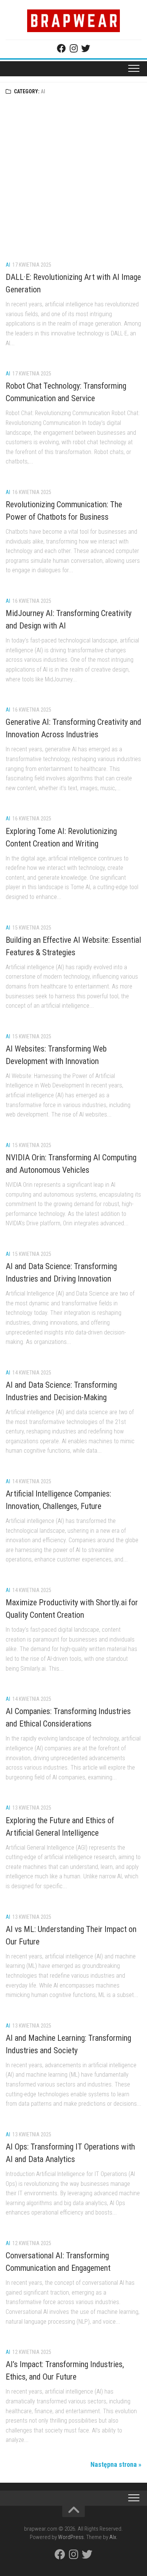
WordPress (71, 2537)
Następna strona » (116, 2464)
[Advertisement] (73, 177)
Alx (113, 2537)
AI (8, 265)
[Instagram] (73, 48)
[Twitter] (86, 48)
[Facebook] (61, 48)
